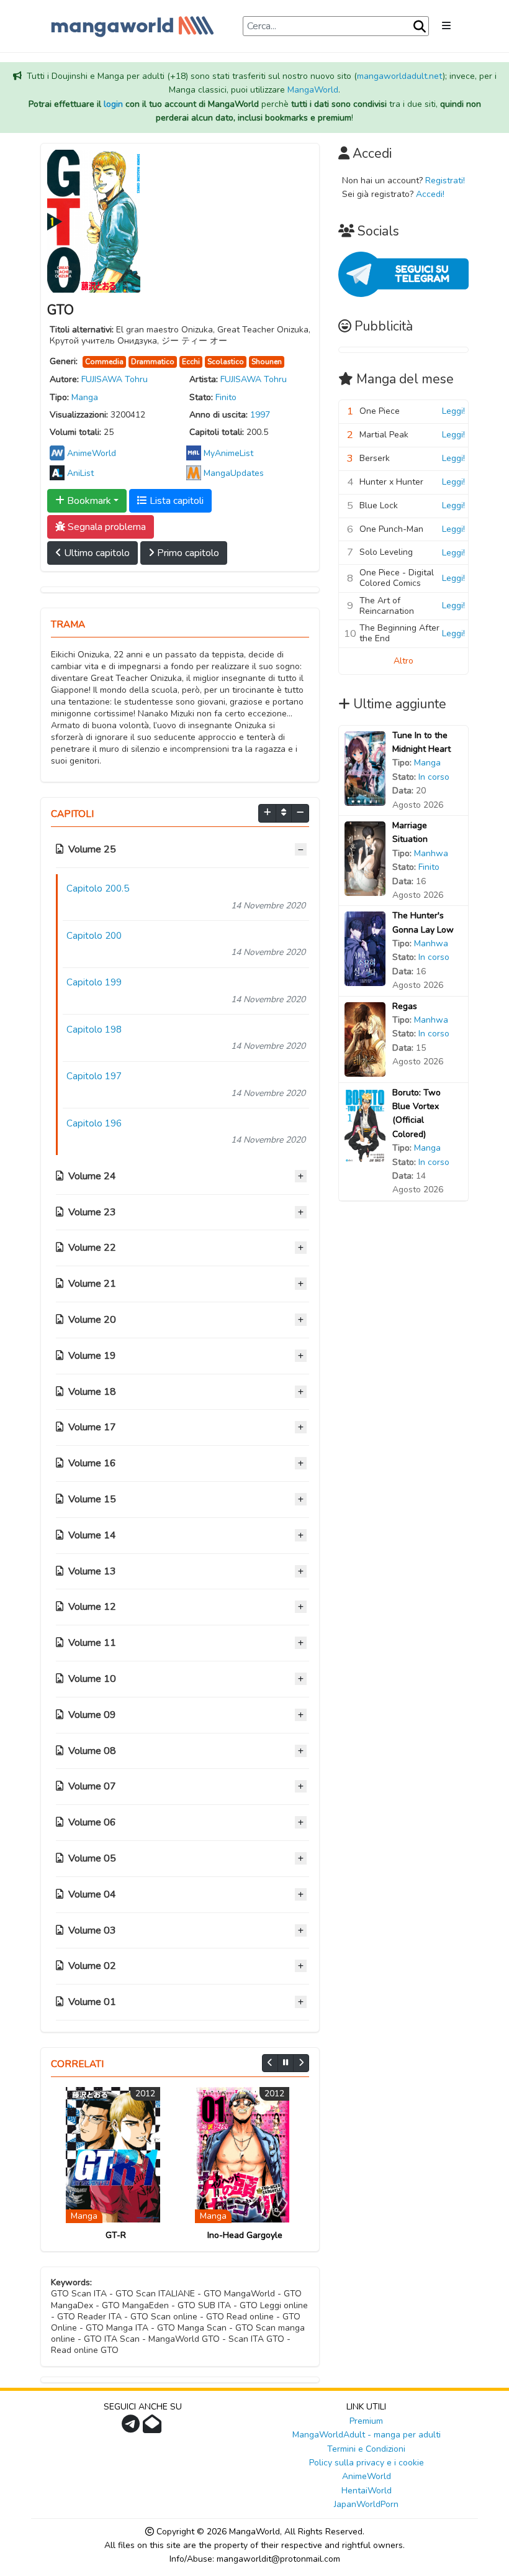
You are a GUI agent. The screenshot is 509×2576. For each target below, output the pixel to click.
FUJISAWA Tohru (115, 379)
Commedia (104, 362)
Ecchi (191, 362)
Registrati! (445, 180)
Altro (403, 661)
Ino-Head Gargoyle (245, 2235)
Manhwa (431, 853)
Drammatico (153, 362)
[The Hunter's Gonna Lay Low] (365, 948)
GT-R (116, 2235)
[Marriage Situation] (365, 858)
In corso (434, 777)
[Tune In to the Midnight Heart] (365, 768)
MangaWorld (313, 90)
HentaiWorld (367, 2491)
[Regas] (365, 1039)
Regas (405, 1006)
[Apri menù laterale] (446, 26)
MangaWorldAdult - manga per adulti (367, 2435)
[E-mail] (154, 2428)
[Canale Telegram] (132, 2428)
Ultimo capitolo (96, 553)
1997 (260, 415)
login (113, 104)
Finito (226, 397)
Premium (366, 2421)
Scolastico (226, 362)
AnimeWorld (367, 2476)
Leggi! (453, 411)
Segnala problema (106, 527)
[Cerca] (420, 27)
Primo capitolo (187, 553)
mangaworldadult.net (400, 76)
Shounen (267, 362)
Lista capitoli (175, 501)
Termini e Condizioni (366, 2449)
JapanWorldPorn (366, 2504)
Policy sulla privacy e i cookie (367, 2463)
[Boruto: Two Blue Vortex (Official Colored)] (365, 1125)
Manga (85, 397)
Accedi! (430, 194)
